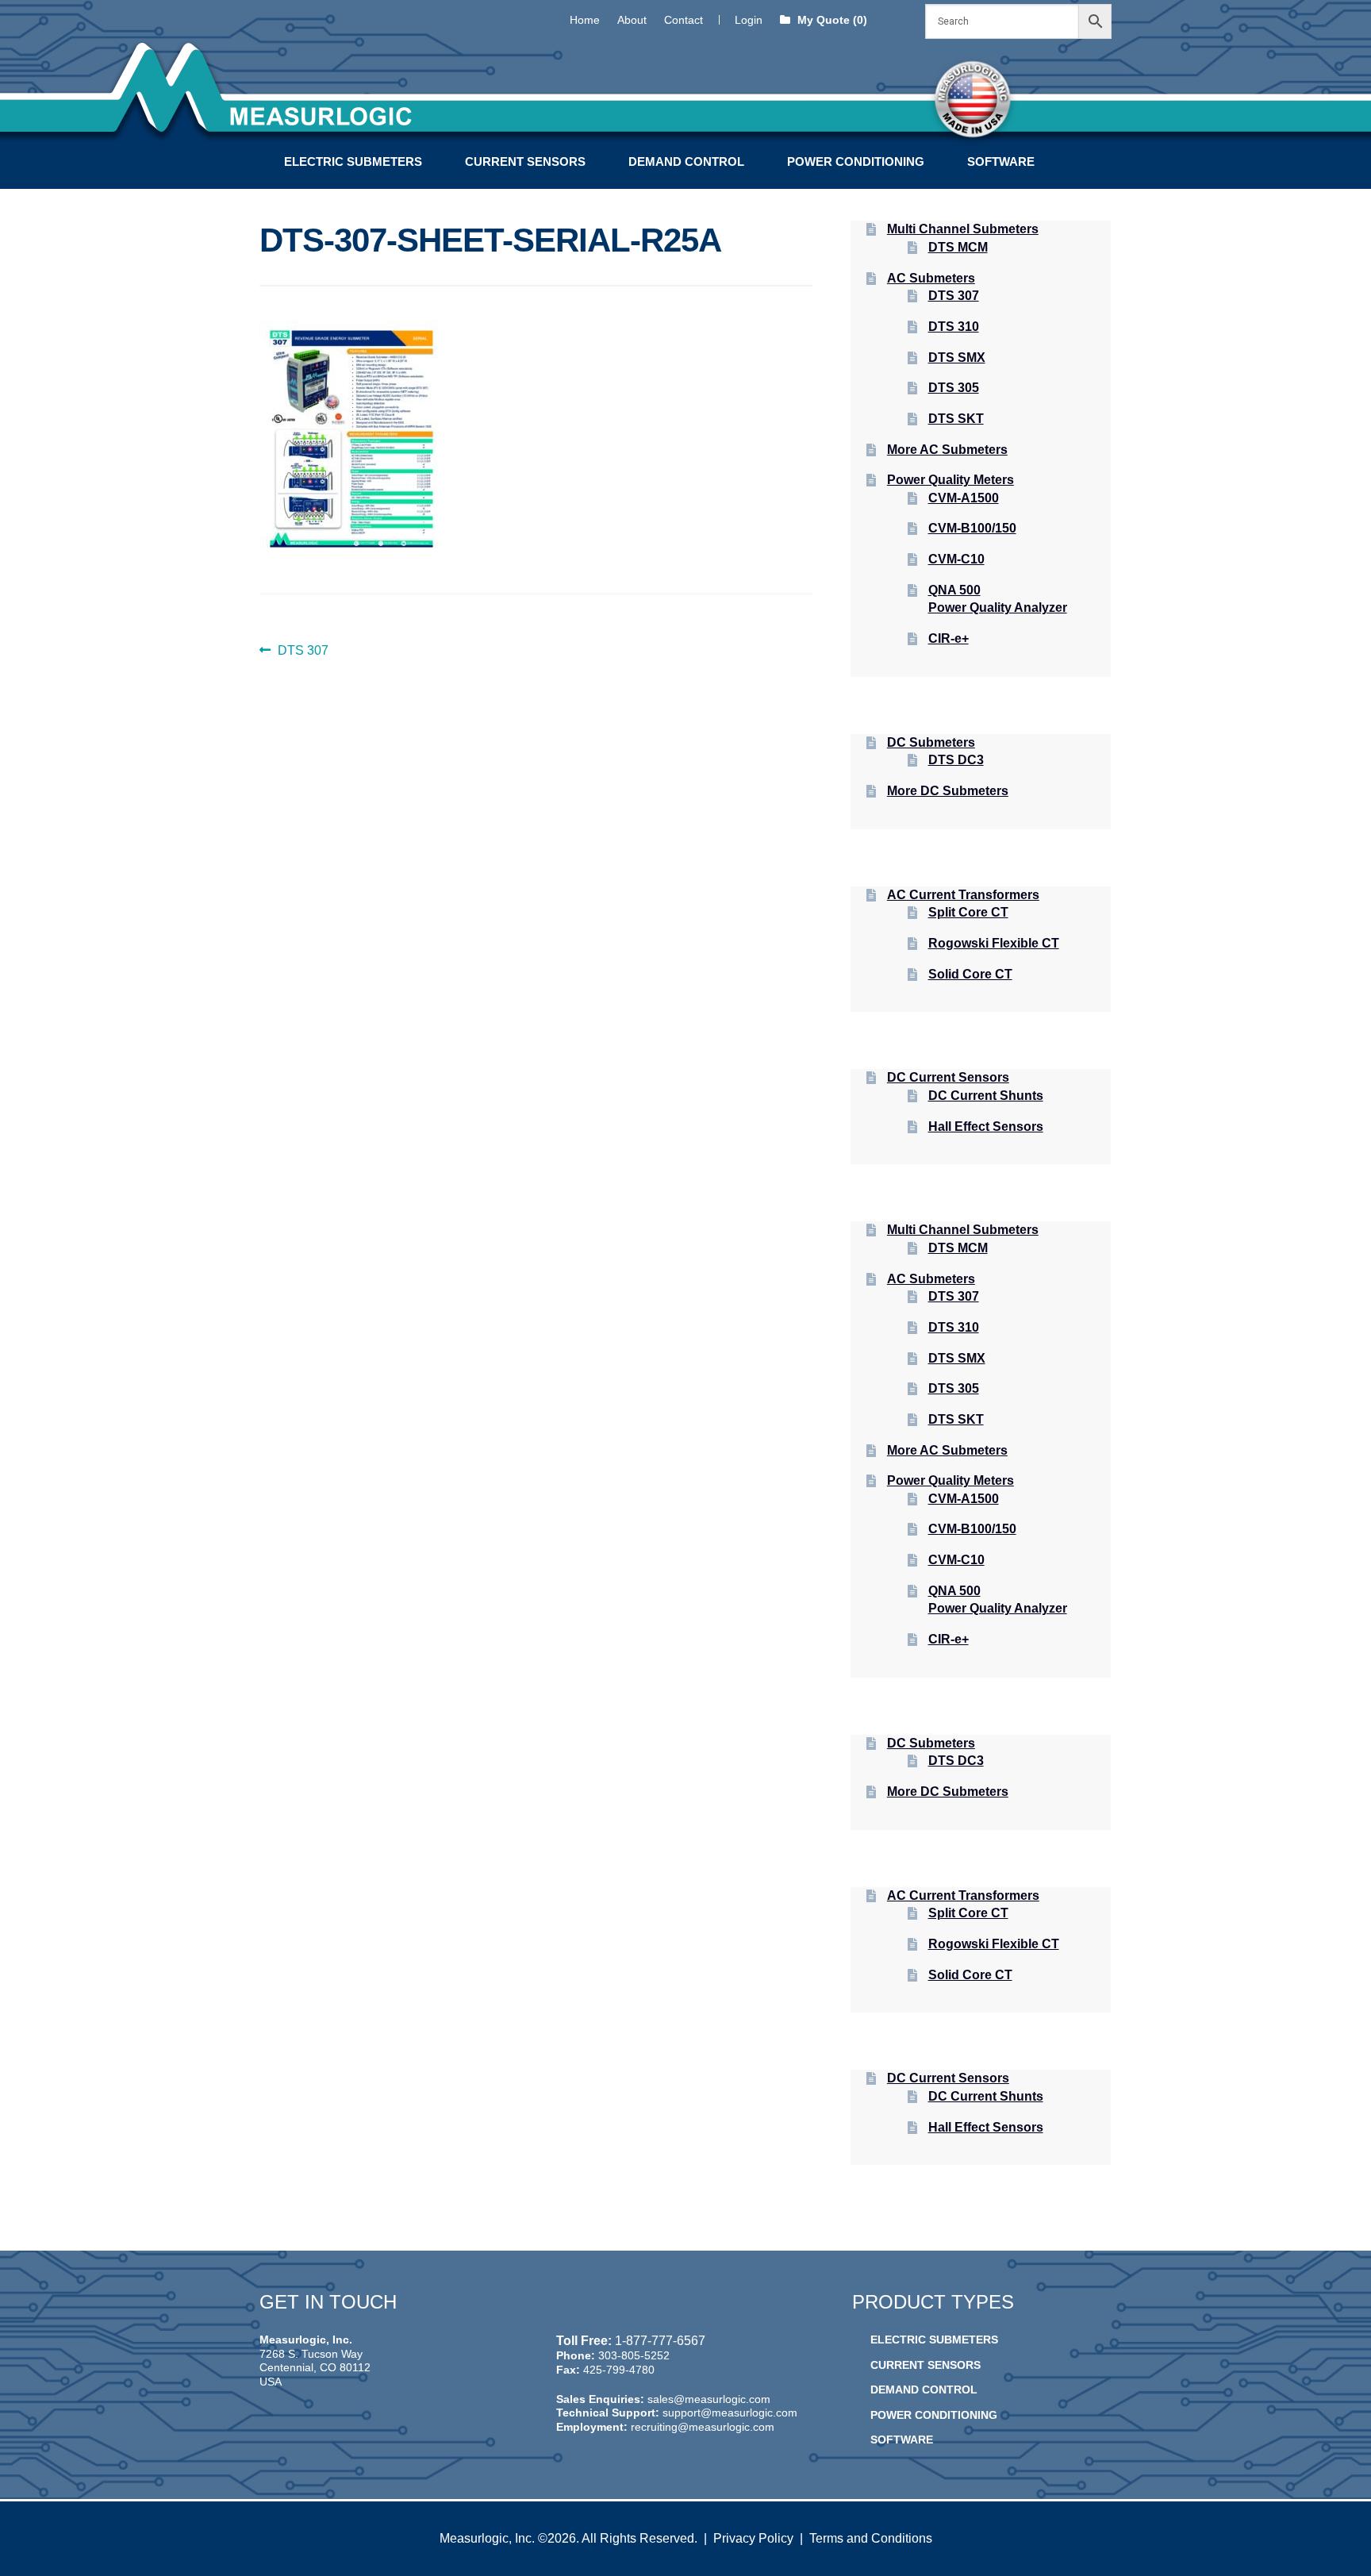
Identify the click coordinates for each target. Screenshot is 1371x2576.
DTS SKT (956, 419)
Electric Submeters (353, 161)
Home (585, 20)
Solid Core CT (970, 974)
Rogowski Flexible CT (994, 943)
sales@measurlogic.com (709, 2399)
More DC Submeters (948, 791)
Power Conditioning (856, 161)
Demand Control (686, 161)
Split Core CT (968, 912)
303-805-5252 (634, 2355)
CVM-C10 (956, 559)
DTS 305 (954, 388)
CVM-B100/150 (972, 528)
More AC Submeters (947, 450)
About (632, 20)
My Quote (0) (831, 20)
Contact (684, 20)
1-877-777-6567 (660, 2341)
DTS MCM (958, 247)
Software (1001, 161)
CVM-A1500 (964, 498)
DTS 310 (954, 327)
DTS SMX (957, 358)
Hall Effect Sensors (986, 1127)
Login (749, 20)
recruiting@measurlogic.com (703, 2427)
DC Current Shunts (986, 1096)
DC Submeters (931, 742)
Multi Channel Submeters (963, 229)
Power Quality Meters (950, 480)
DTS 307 (303, 652)
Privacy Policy (753, 2538)
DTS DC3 (956, 760)
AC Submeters (931, 278)
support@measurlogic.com (730, 2413)
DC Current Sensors (948, 1077)
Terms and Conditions (871, 2538)
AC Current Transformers (963, 895)
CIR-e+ (949, 638)
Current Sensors (525, 161)
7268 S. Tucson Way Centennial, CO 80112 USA (315, 2368)
